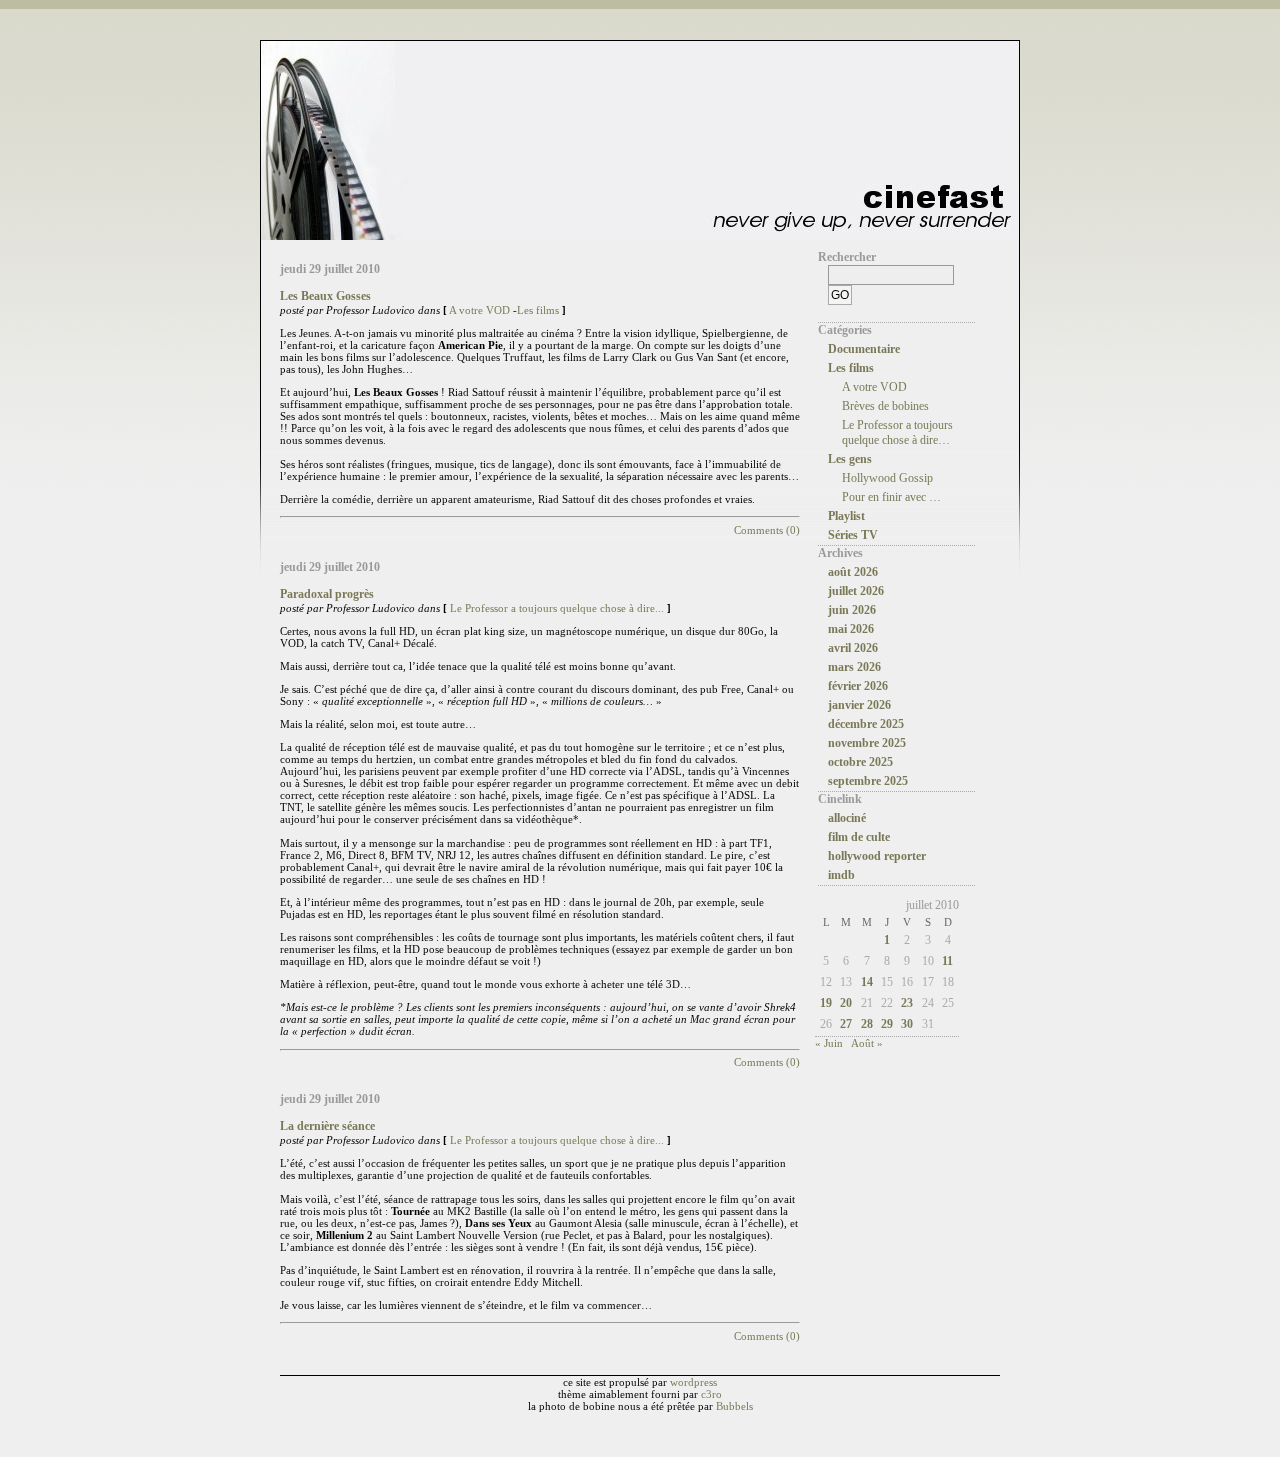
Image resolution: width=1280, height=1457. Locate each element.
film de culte (859, 837)
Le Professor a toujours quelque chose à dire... (557, 608)
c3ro (711, 1394)
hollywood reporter (877, 856)
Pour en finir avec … (891, 497)
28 (867, 1024)
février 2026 (858, 686)
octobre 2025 (860, 762)
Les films (538, 310)
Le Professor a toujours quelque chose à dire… (897, 432)
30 (907, 1024)
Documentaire (864, 349)
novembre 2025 (867, 743)
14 (867, 982)
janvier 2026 (859, 705)
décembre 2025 (866, 724)
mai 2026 (851, 629)
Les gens (850, 459)
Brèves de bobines (885, 406)
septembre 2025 (868, 781)
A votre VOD (479, 310)
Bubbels (734, 1406)
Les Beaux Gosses (325, 296)
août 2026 (853, 572)
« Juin (829, 1043)
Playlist (846, 516)
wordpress (693, 1382)
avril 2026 (853, 648)
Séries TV (853, 535)
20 (846, 1003)
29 (887, 1024)
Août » (867, 1043)
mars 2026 (854, 667)
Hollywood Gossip (887, 478)
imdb (841, 875)
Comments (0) (767, 530)
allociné (847, 818)
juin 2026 (852, 610)
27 (846, 1024)
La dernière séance (327, 1126)
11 (947, 961)
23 (907, 1003)
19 (826, 1003)
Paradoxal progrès (327, 594)
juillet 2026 (856, 591)
